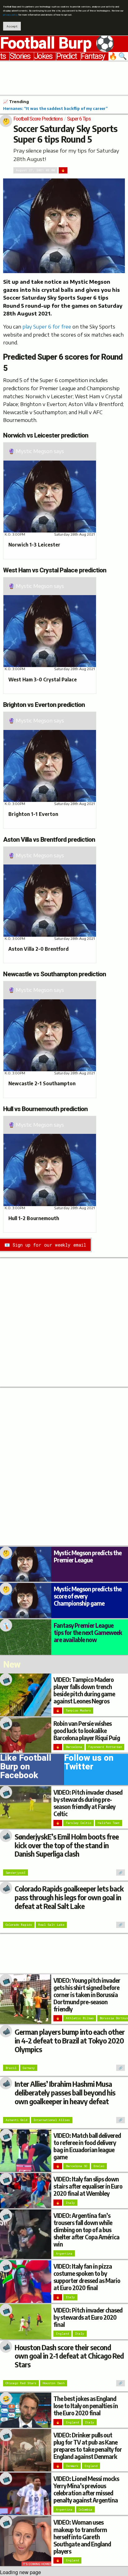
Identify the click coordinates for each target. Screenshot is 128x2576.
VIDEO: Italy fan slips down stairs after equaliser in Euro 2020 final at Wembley (88, 2186)
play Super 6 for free (47, 327)
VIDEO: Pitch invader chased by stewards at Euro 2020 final (88, 2317)
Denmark (72, 2466)
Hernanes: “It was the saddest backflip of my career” (55, 108)
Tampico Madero (78, 1710)
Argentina (64, 2254)
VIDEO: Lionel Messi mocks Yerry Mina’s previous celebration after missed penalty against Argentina (86, 2489)
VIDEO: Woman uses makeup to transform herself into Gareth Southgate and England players (82, 2536)
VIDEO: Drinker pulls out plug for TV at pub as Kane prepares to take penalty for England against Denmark (88, 2446)
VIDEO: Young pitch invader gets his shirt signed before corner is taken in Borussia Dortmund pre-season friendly (87, 1995)
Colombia (85, 2510)
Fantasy (93, 56)
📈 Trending (16, 102)
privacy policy (10, 15)
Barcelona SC (77, 2166)
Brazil (11, 2068)
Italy (70, 2203)
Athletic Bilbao (80, 2018)
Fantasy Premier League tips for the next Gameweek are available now (88, 1632)
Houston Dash (54, 2383)
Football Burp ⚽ (57, 44)
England (62, 2334)
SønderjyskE (16, 1873)
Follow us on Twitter (89, 1764)
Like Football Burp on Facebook (26, 1768)
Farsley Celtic (79, 1823)
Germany (29, 2068)
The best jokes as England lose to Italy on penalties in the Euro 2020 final (86, 2406)
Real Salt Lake (51, 1925)
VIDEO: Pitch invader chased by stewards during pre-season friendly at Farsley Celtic (88, 1803)
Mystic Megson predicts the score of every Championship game (88, 1596)
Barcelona (74, 1747)
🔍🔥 (118, 56)
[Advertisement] (64, 77)
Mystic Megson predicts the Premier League (88, 1556)
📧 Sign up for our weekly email (45, 1245)
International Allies (52, 2120)
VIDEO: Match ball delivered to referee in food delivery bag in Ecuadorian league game (87, 2146)
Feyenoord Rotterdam (105, 1747)
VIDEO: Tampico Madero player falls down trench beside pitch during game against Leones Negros (84, 1690)
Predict (66, 56)
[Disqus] (64, 1466)
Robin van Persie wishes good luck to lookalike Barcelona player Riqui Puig (87, 1731)
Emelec (99, 2166)
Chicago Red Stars (21, 2383)
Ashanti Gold (16, 2120)
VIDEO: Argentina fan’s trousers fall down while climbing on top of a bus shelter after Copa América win (86, 2230)
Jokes (43, 56)
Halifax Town (109, 1823)
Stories (20, 56)
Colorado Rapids (19, 1925)
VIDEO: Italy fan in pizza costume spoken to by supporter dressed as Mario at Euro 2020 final (87, 2277)
